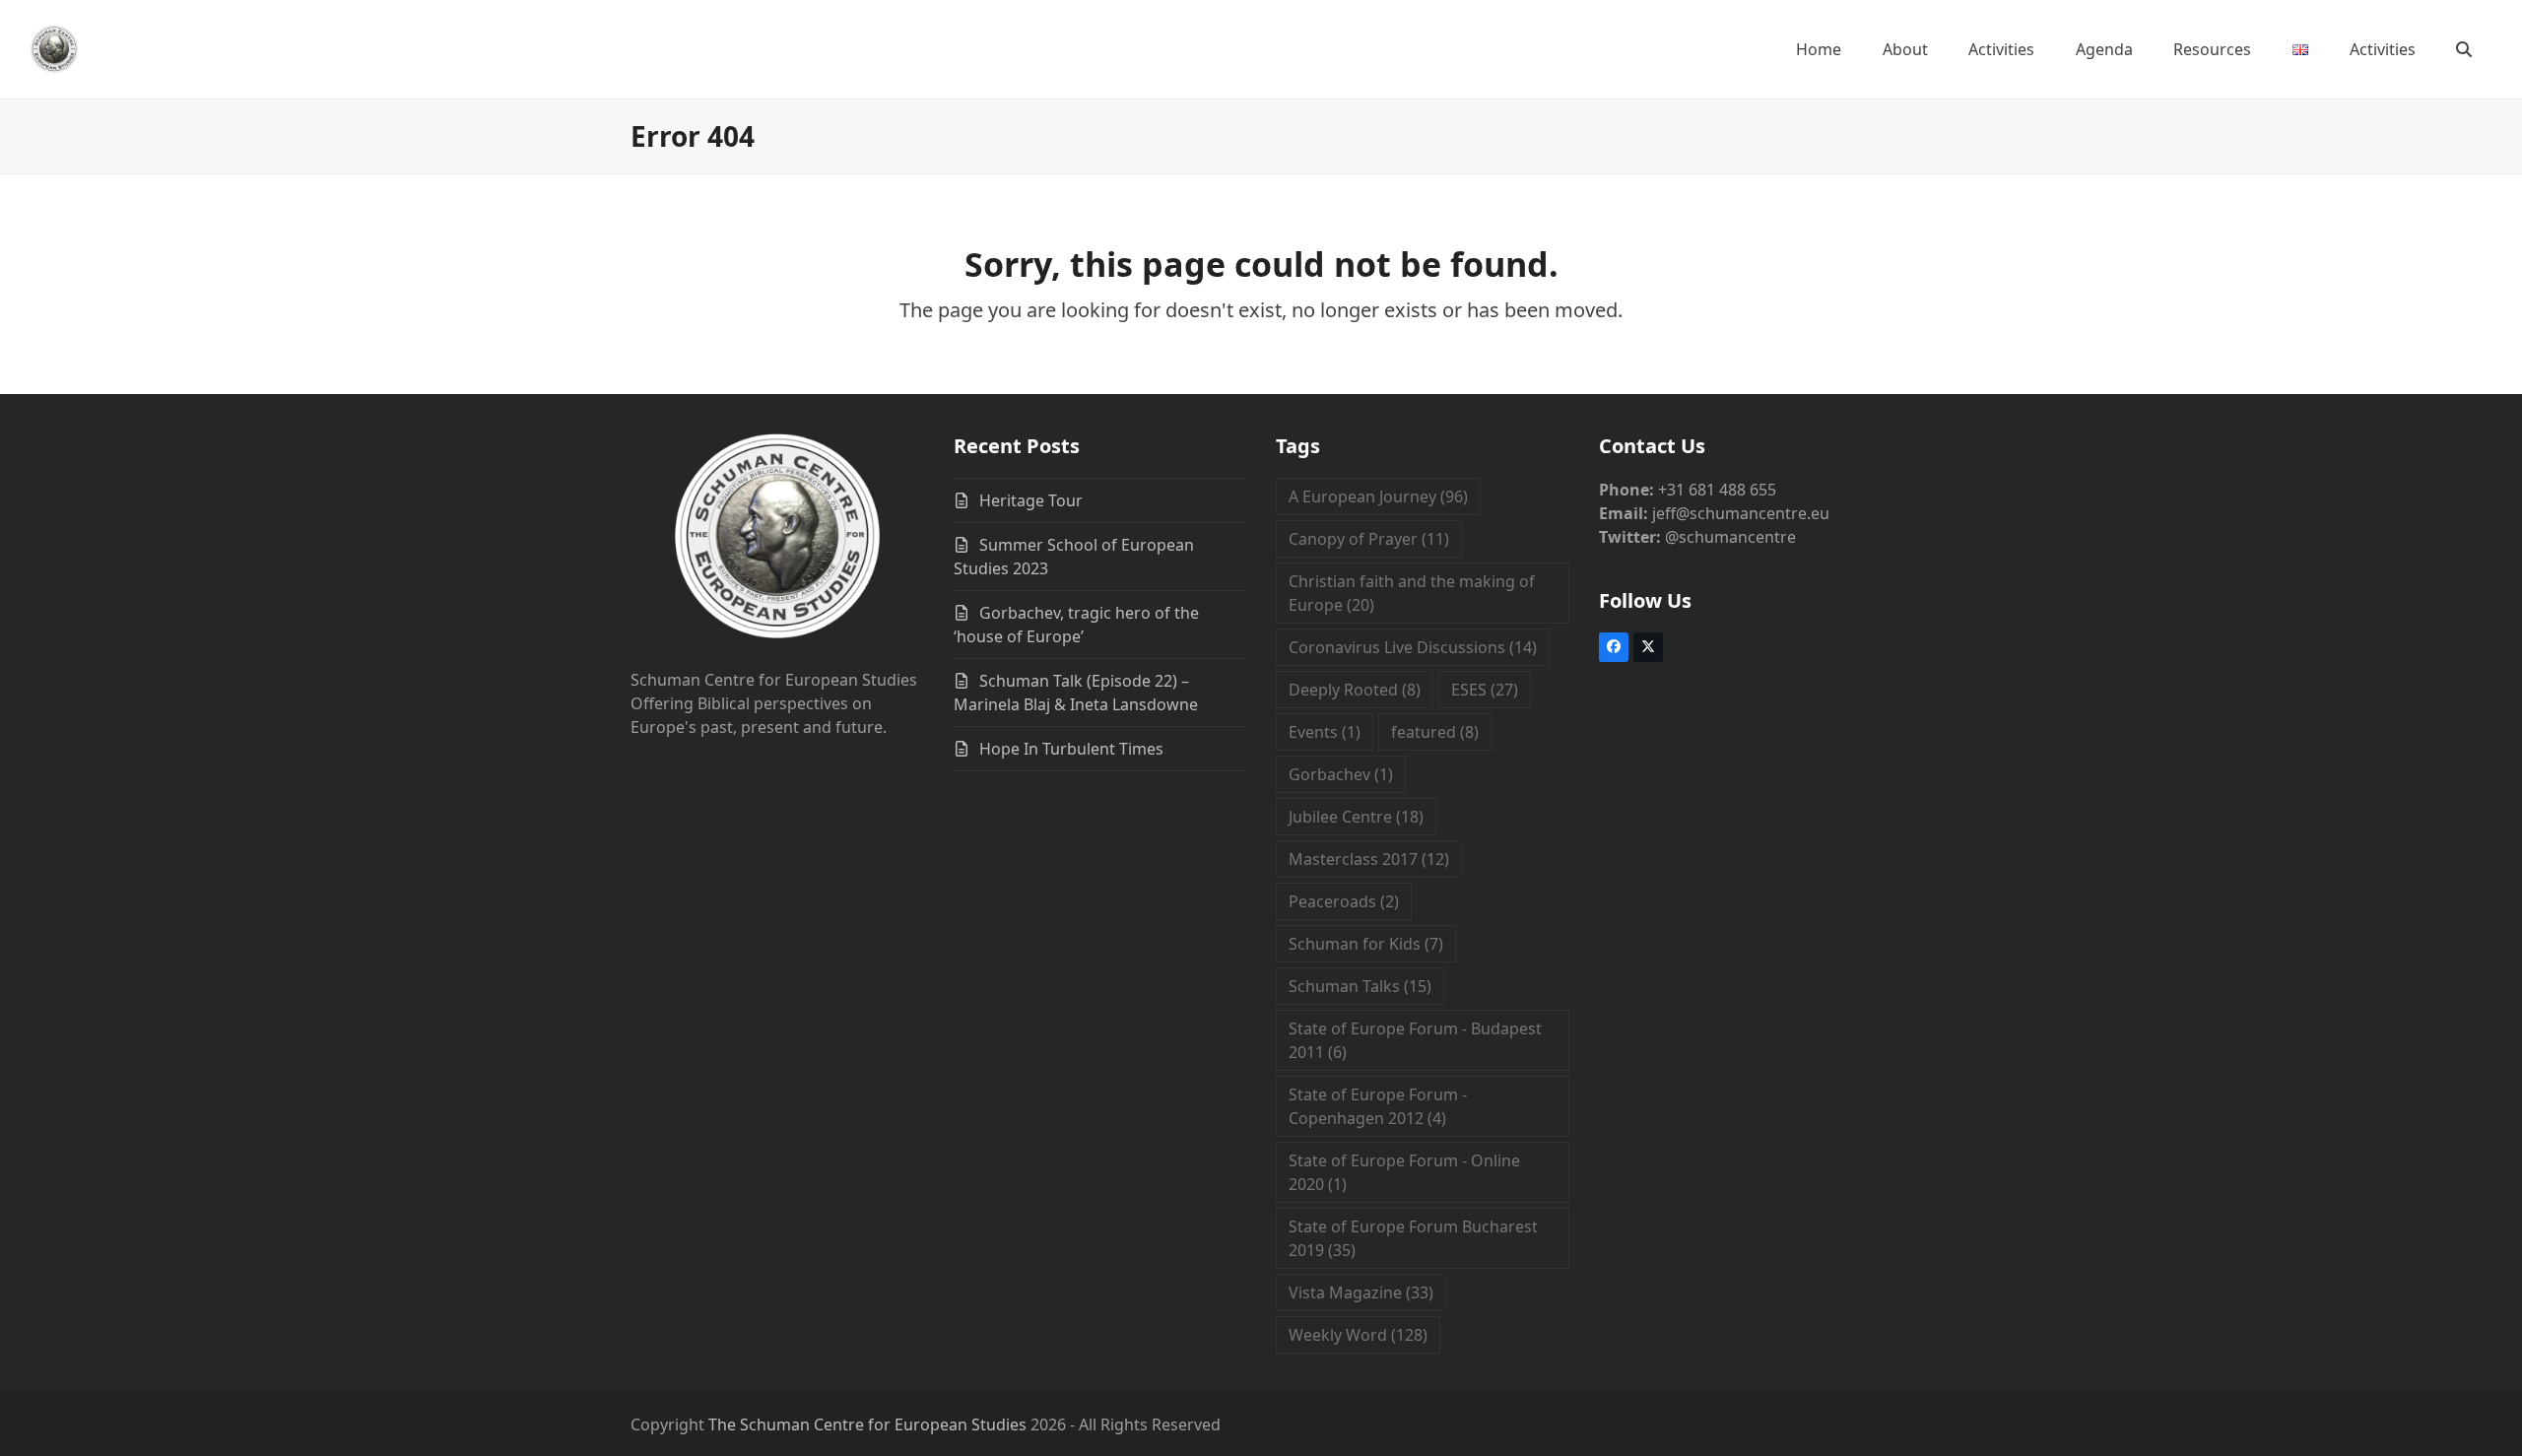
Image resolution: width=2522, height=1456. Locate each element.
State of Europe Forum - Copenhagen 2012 (1378, 1106)
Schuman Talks (1360, 986)
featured (1435, 732)
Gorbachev (1341, 774)
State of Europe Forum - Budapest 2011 (1415, 1040)
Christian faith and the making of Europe (1412, 593)
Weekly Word (1358, 1335)
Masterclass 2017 (1369, 859)
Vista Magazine (1361, 1292)
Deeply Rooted (1355, 690)
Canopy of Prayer (1369, 539)
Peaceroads (1344, 901)
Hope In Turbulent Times (1071, 749)
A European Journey (1378, 496)
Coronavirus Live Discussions (1413, 647)
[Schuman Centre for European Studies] (777, 539)
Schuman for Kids (1366, 944)
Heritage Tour (1031, 500)
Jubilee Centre (1356, 817)
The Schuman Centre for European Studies (867, 1424)
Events (1325, 732)
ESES (1485, 690)
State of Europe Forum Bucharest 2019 (1413, 1238)
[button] (2464, 49)
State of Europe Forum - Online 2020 (1404, 1172)
